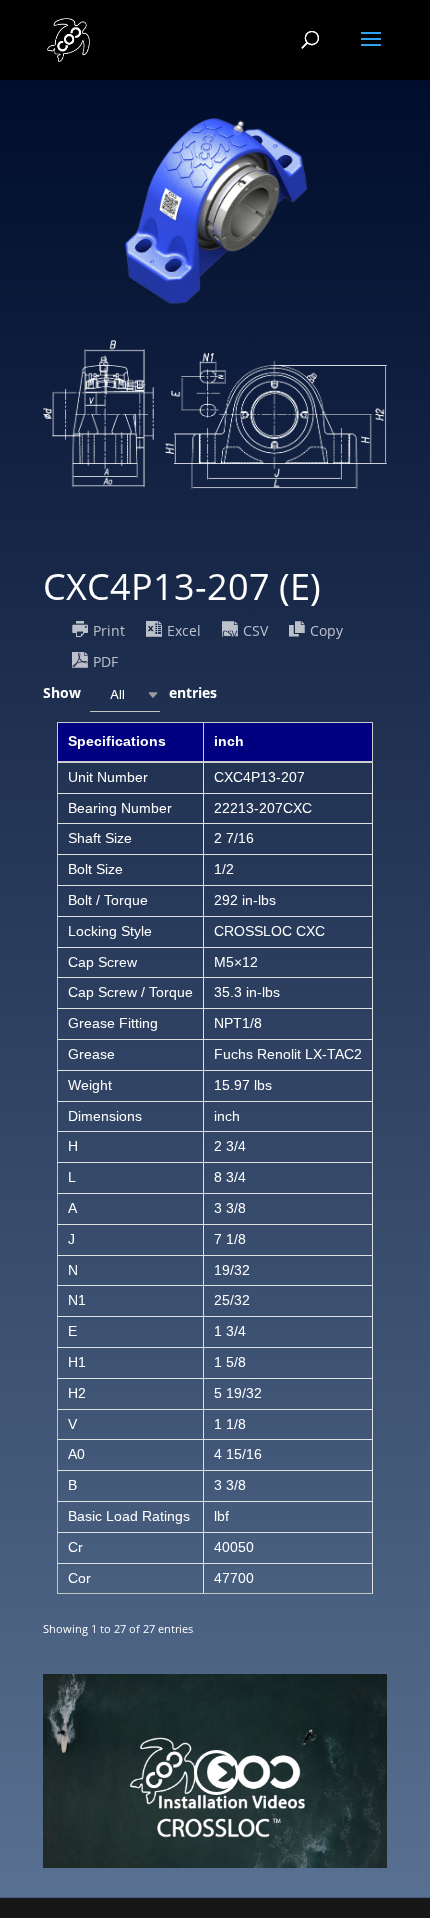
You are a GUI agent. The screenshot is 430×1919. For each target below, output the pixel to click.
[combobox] (125, 694)
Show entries (130, 692)
